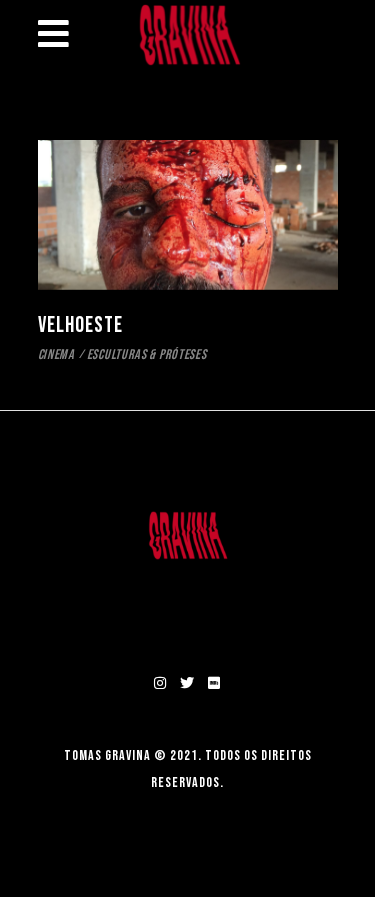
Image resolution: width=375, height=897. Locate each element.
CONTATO (188, 614)
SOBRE (188, 584)
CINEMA (56, 354)
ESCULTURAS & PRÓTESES (147, 354)
